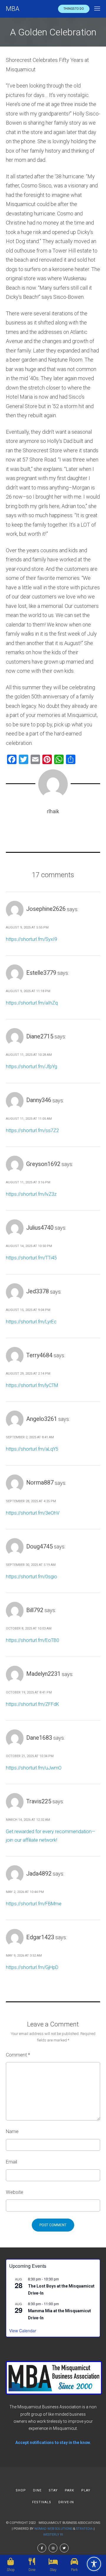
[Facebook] (42, 2548)
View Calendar (23, 2331)
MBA (13, 9)
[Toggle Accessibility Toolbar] (94, 2564)
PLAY (86, 2490)
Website (15, 2192)
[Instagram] (53, 2548)
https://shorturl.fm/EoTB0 (33, 1640)
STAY (53, 2490)
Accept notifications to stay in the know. (53, 2443)
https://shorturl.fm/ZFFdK (33, 1704)
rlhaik (53, 811)
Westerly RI (53, 2535)
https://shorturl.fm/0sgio (32, 1577)
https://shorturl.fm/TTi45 (31, 1258)
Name (12, 2131)
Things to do (74, 9)
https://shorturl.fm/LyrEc (31, 1322)
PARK (69, 2490)
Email (11, 2162)
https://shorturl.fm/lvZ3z (31, 1194)
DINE (37, 2490)
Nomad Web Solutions (53, 2529)
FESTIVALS (42, 2502)
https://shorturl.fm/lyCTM (32, 1385)
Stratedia (84, 2529)
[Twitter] (64, 2548)
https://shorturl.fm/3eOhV (33, 1513)
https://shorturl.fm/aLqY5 (32, 1449)
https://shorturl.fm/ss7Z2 (32, 1130)
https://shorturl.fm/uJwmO (34, 1768)
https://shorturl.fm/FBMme (34, 1904)
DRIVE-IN (66, 2502)
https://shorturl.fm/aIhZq (32, 1003)
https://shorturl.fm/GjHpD (32, 1967)
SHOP (21, 2490)
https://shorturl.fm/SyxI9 (32, 939)
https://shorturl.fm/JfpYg (32, 1067)
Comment (18, 2055)
